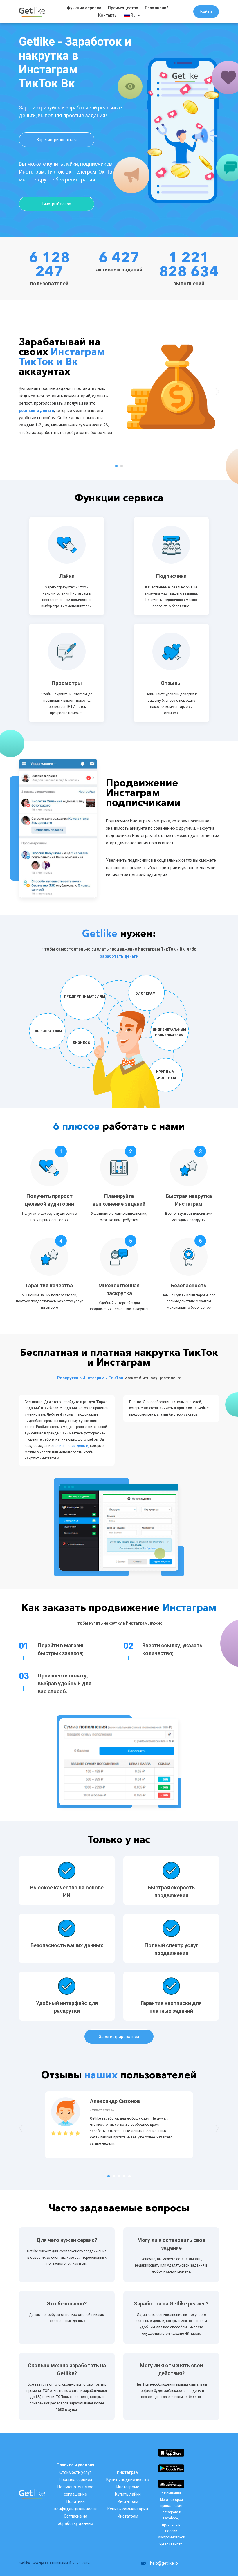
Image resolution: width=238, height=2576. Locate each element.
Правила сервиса (75, 2480)
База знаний (157, 8)
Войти (206, 12)
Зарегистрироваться (57, 140)
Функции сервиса (84, 8)
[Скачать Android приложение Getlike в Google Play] (171, 2468)
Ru (133, 15)
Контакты (108, 15)
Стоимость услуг (75, 2472)
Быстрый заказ (57, 204)
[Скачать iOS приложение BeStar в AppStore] (171, 2452)
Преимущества (123, 8)
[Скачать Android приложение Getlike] (171, 2484)
